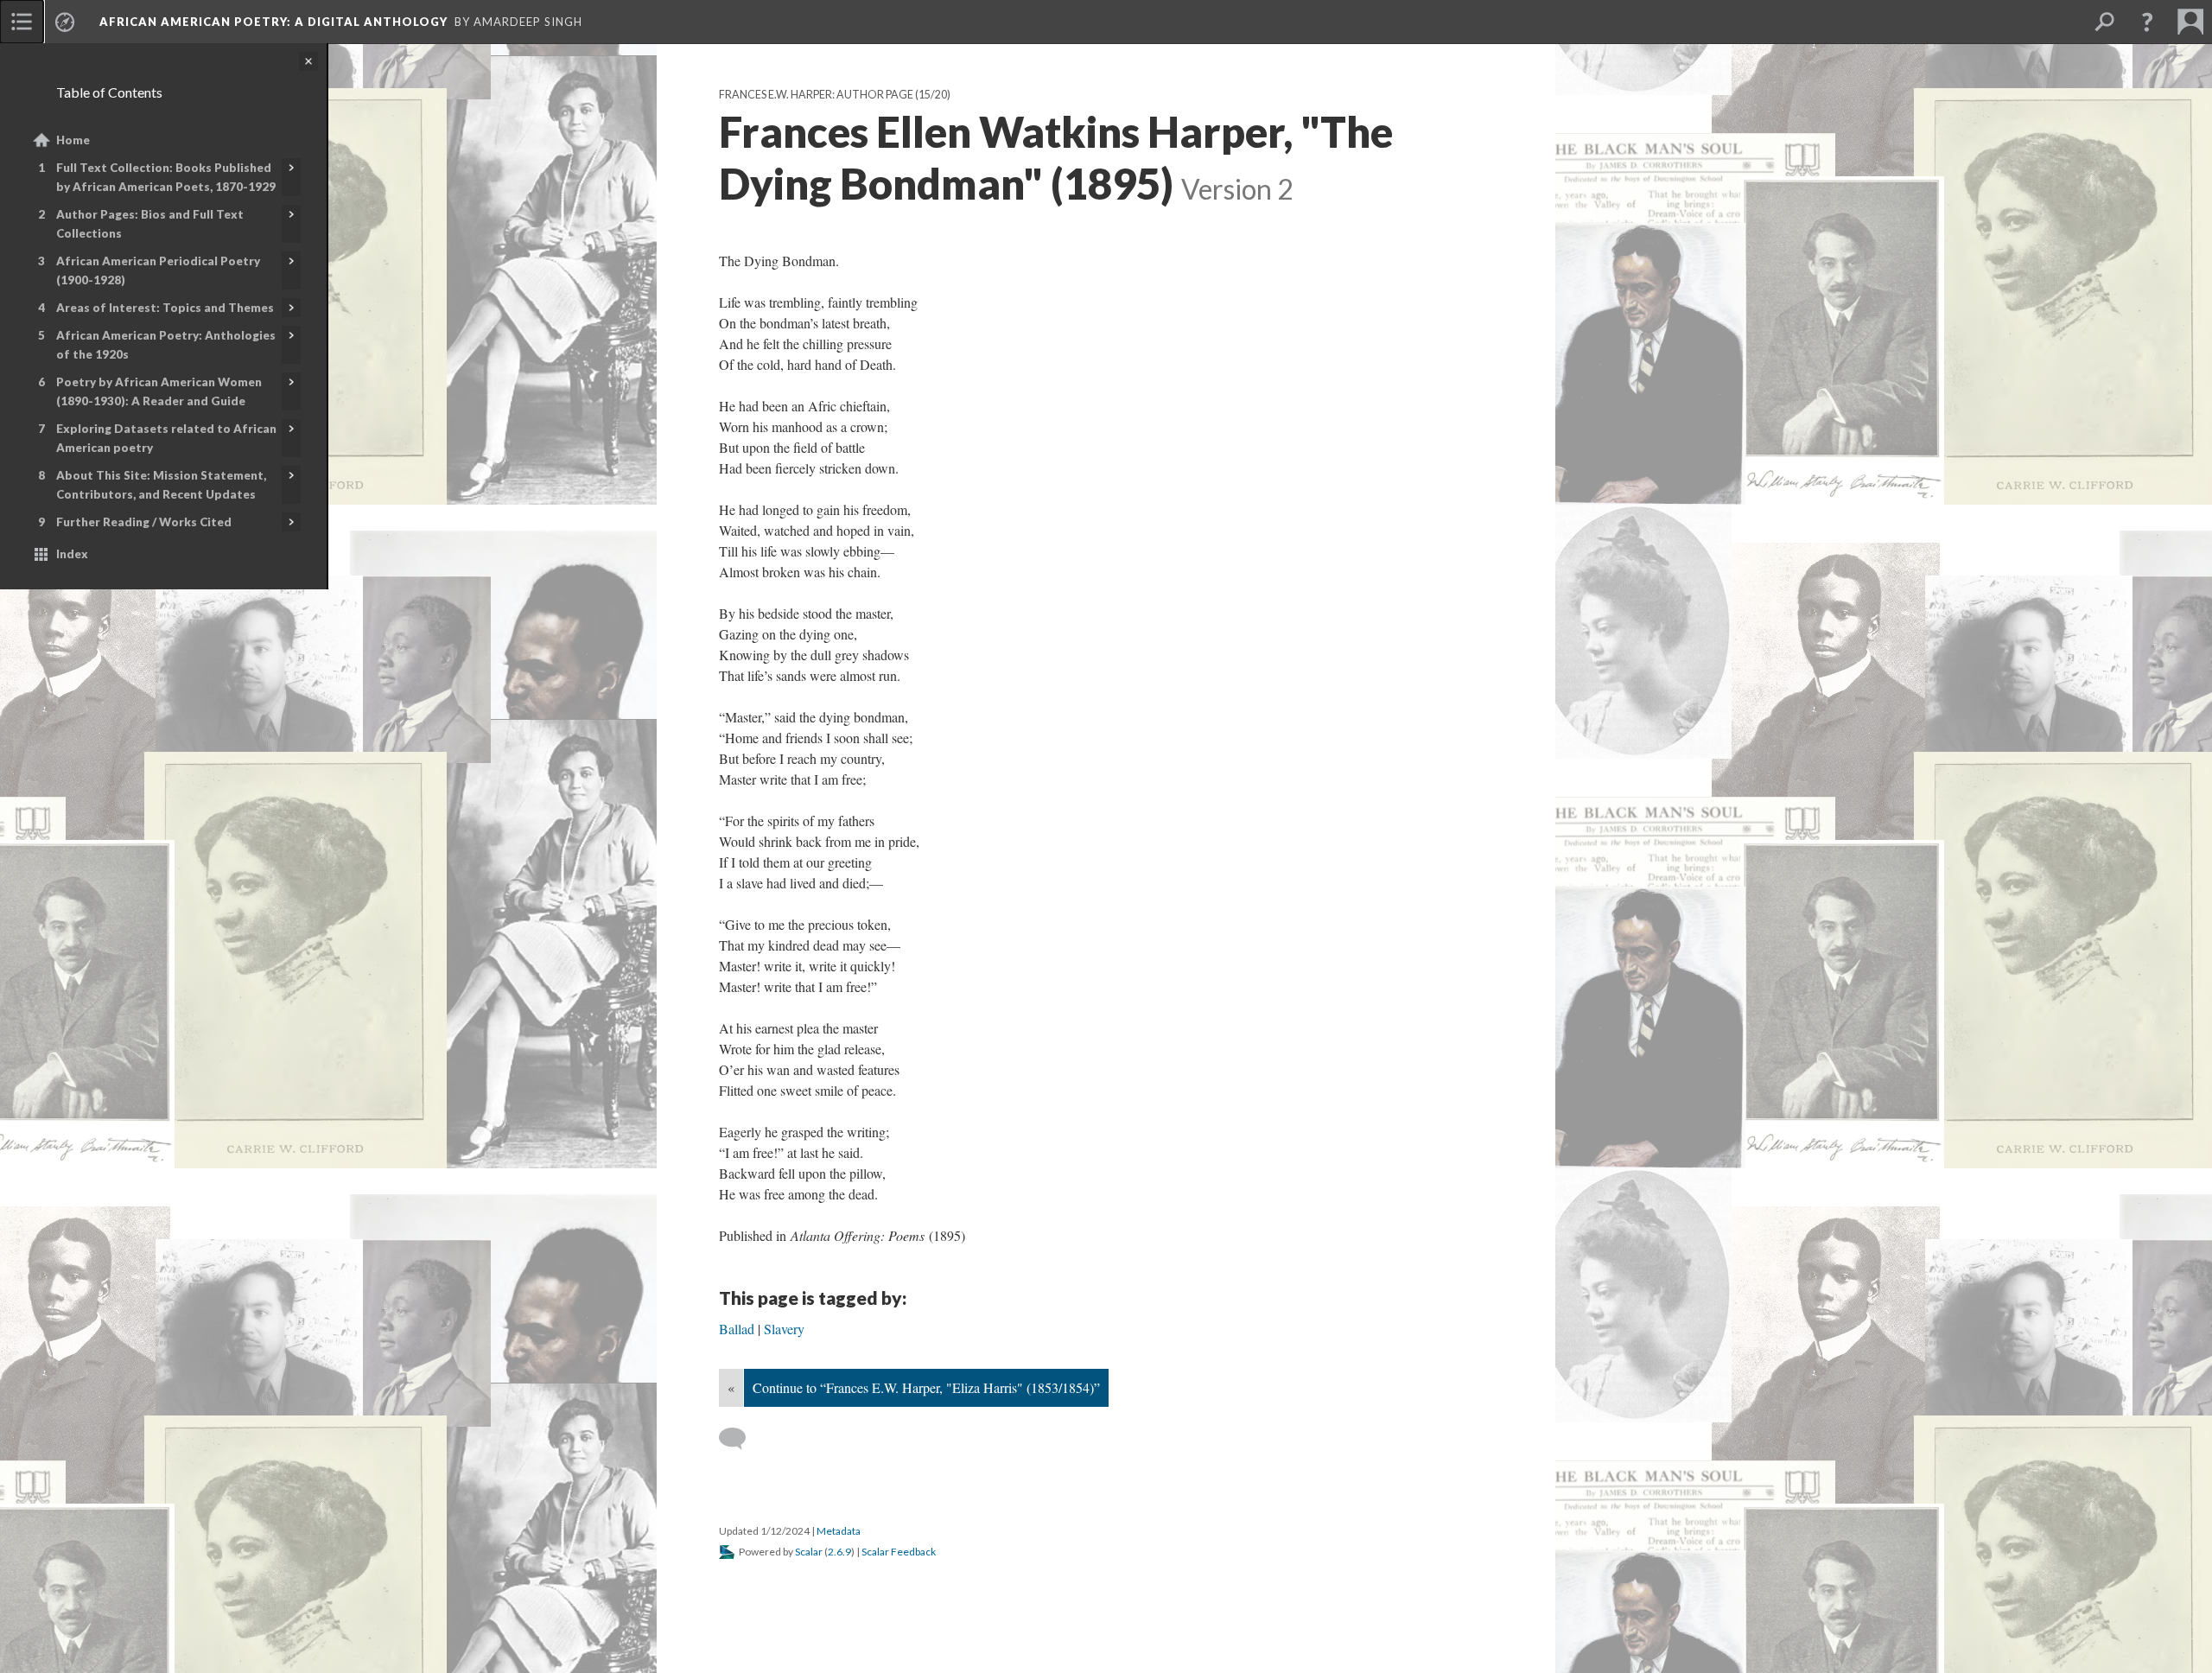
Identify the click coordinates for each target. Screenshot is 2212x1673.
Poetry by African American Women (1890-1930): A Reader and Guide (159, 391)
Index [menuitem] (72, 554)
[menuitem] (22, 22)
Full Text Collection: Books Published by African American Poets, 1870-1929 (166, 177)
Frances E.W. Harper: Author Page (816, 95)
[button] (2147, 22)
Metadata (839, 1531)
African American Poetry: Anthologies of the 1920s (166, 345)
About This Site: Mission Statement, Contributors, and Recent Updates (161, 485)
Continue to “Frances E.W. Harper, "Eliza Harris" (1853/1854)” (926, 1387)
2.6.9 (839, 1552)
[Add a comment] (740, 1439)
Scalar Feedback (899, 1552)
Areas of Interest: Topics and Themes (165, 308)
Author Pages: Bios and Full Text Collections (150, 224)
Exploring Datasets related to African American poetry (166, 438)
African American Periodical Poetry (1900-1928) (158, 270)
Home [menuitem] (73, 140)
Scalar (809, 1552)
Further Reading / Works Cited (144, 522)
